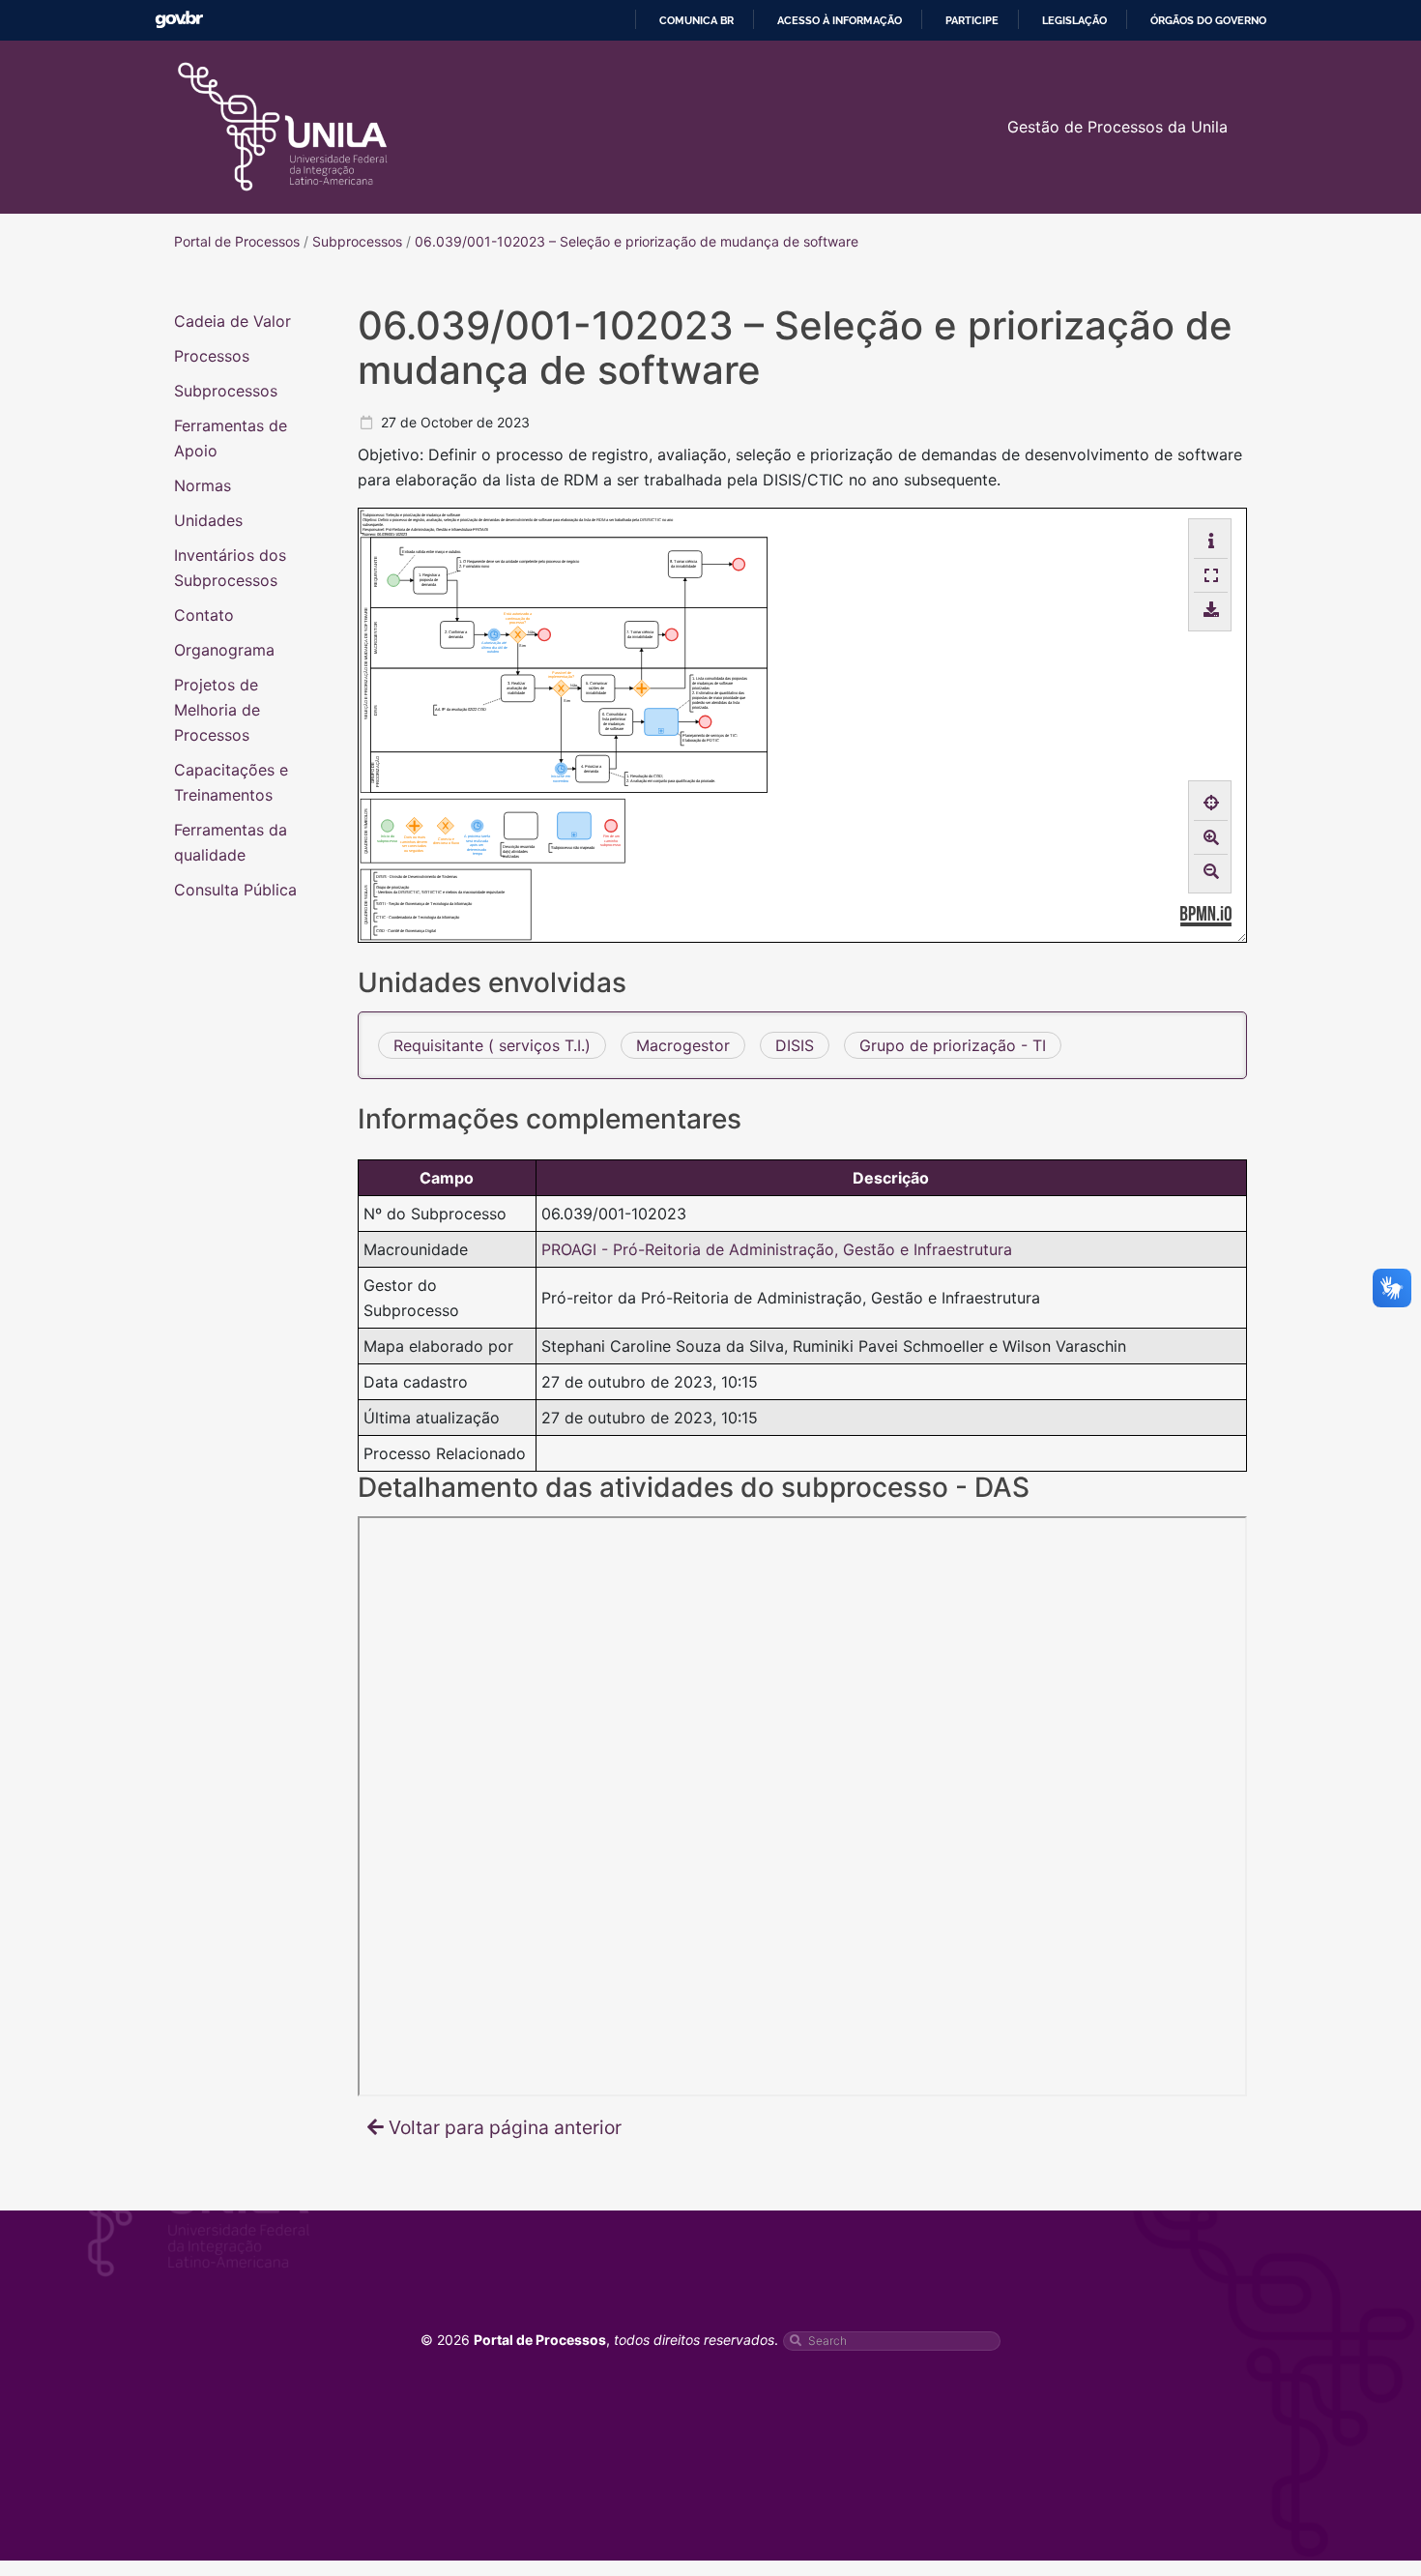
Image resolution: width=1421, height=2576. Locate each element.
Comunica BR (696, 20)
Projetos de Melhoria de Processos (217, 710)
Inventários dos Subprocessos (230, 568)
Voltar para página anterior (505, 2127)
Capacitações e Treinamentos (231, 782)
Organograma (224, 650)
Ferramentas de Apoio (231, 438)
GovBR (179, 20)
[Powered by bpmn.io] (1206, 915)
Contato (204, 615)
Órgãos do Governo (1208, 20)
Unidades (208, 520)
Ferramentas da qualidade (231, 842)
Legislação (1074, 20)
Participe (972, 20)
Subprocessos (226, 391)
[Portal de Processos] (283, 127)
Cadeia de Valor (232, 321)
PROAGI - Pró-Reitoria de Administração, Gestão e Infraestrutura (777, 1249)
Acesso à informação (840, 20)
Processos (212, 356)
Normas (203, 485)
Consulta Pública (235, 890)
